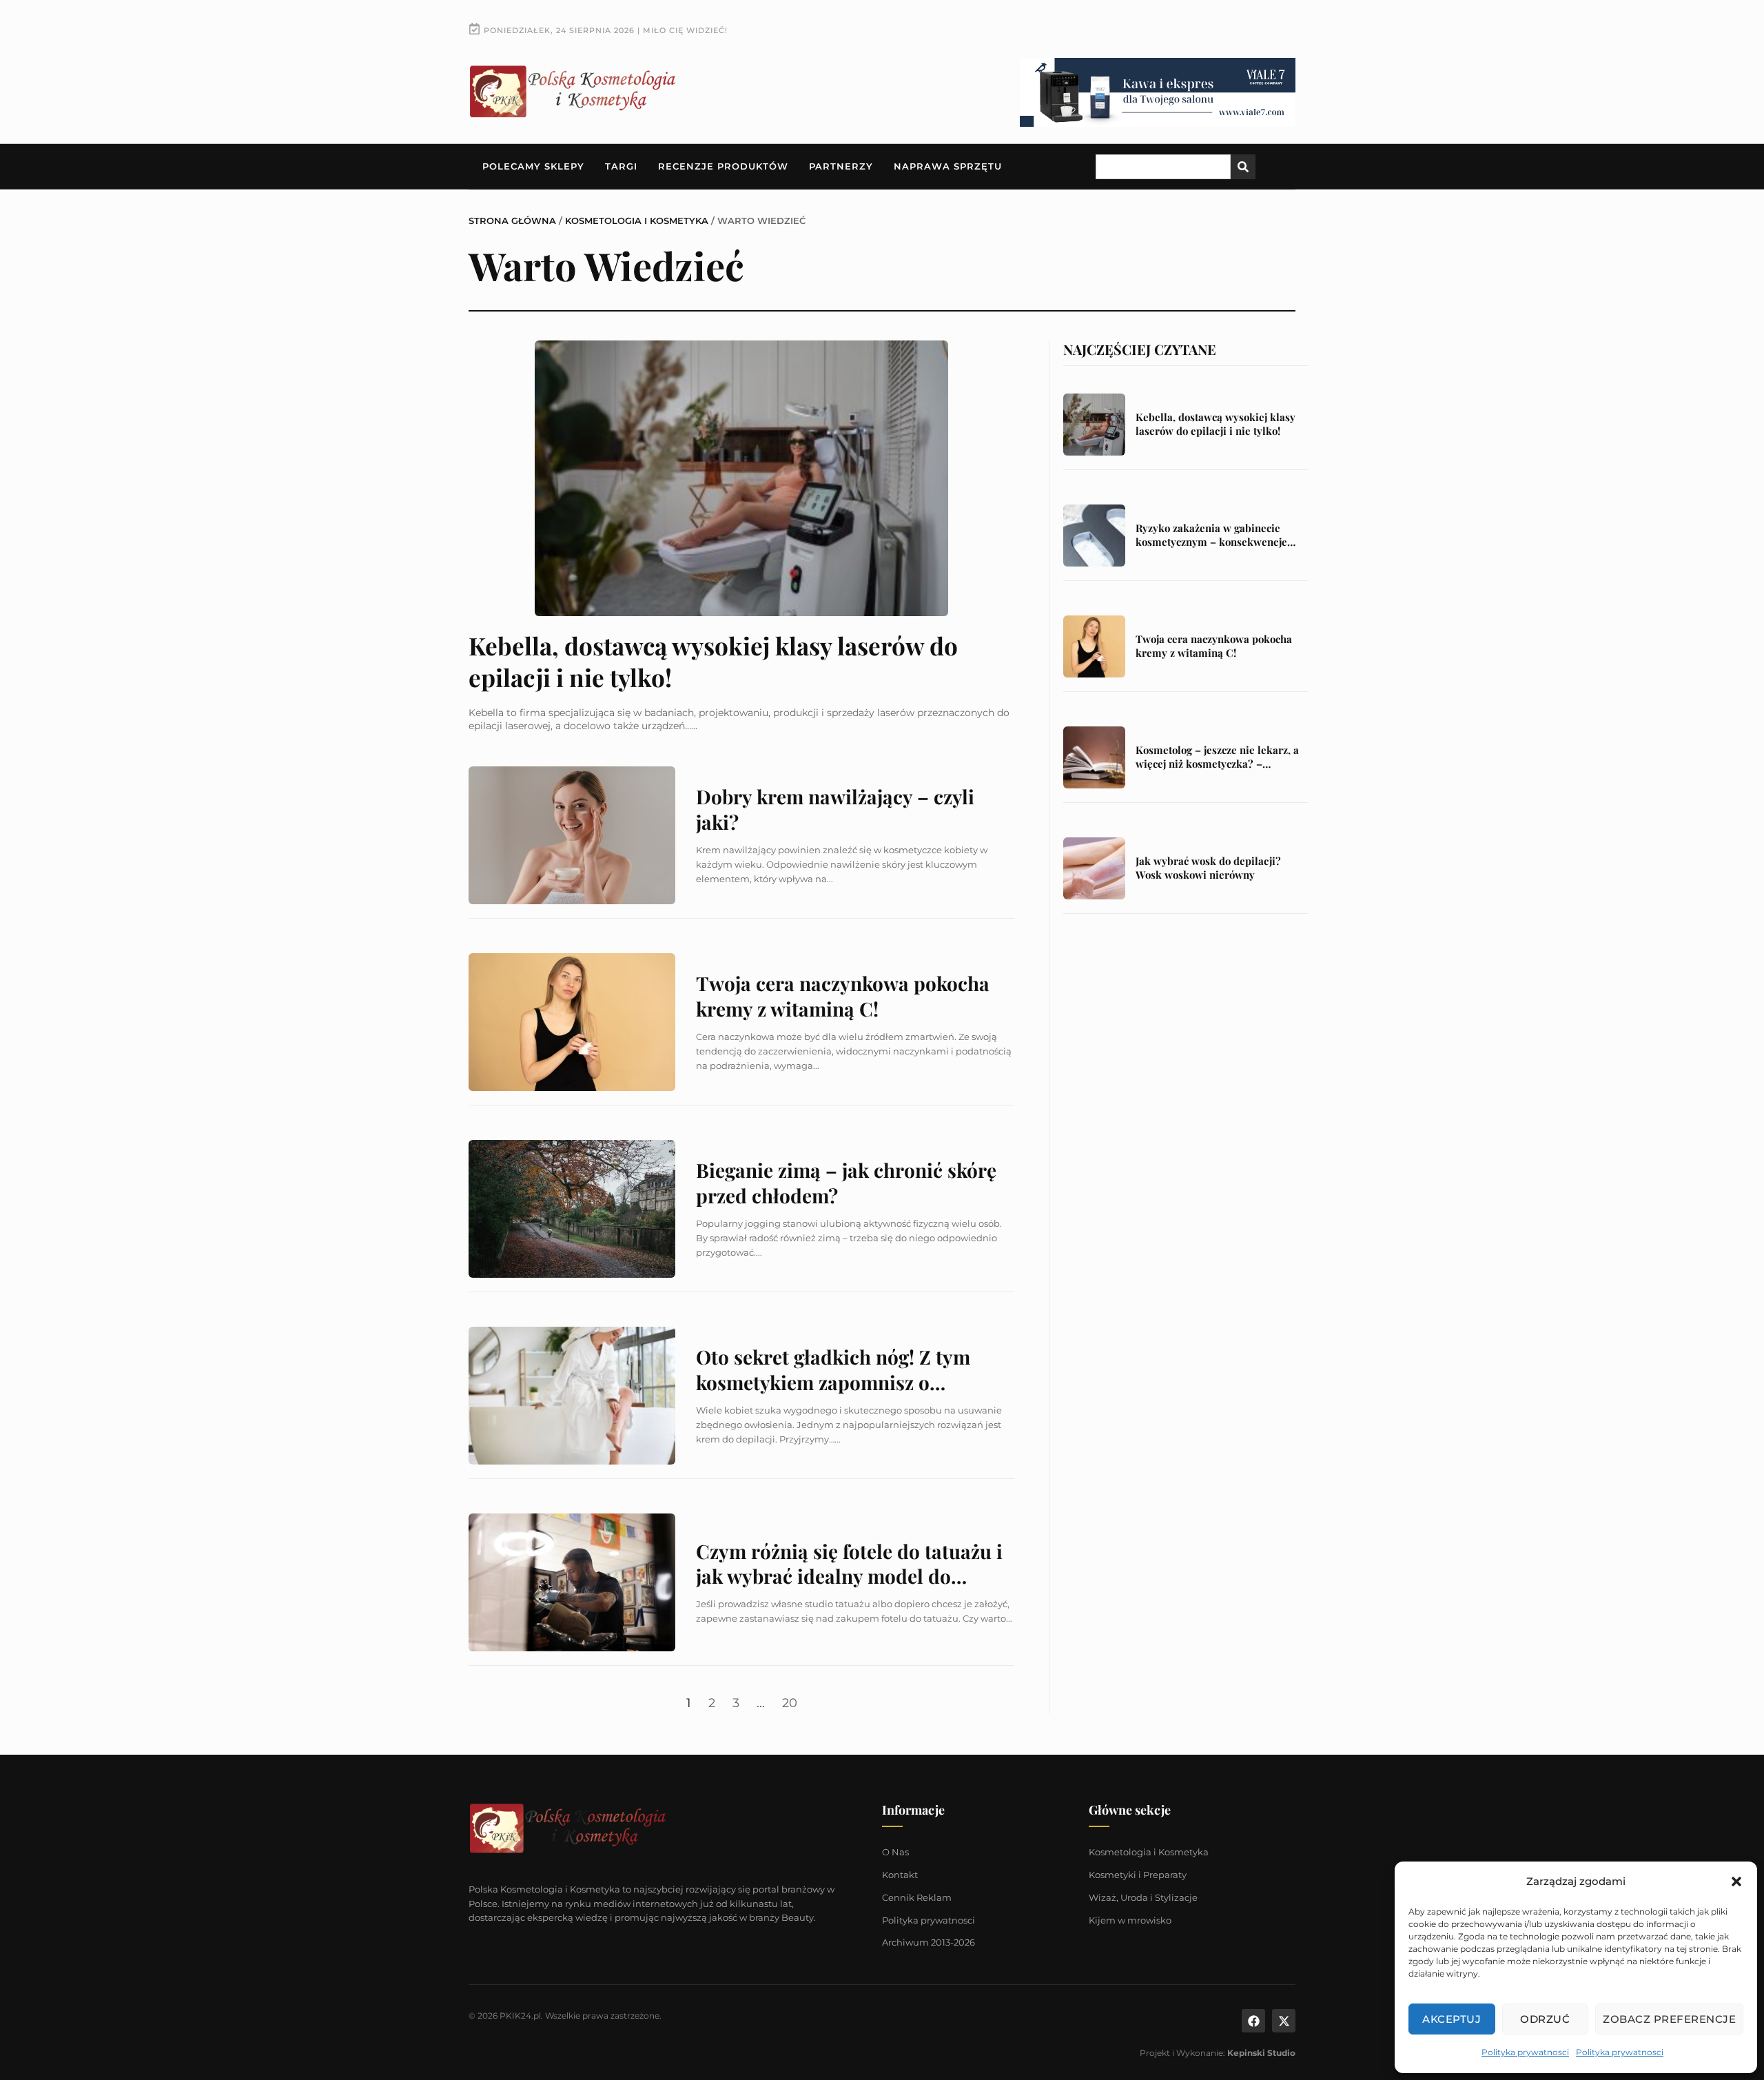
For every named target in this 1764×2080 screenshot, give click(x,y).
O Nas (895, 1852)
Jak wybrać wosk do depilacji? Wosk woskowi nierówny (1208, 868)
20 (790, 1703)
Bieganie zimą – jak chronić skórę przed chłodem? (846, 1182)
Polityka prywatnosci (1525, 2052)
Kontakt (900, 1875)
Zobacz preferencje (1669, 2019)
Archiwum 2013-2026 (929, 1942)
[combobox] (1163, 167)
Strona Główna (512, 221)
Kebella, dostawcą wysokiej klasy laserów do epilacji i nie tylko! (713, 661)
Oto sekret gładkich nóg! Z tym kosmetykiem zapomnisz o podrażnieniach (833, 1382)
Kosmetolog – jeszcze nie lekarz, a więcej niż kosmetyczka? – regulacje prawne (1217, 763)
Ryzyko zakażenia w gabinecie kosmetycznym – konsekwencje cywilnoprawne (1211, 541)
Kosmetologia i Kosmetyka (637, 221)
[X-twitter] (1284, 2021)
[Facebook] (1253, 2021)
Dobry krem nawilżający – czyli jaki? (835, 809)
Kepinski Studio (1261, 2053)
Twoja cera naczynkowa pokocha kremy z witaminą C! (843, 996)
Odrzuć (1545, 2019)
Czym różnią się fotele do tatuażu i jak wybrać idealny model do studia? (849, 1576)
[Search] (1243, 167)
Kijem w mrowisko (1130, 1920)
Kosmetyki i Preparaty (1138, 1875)
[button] (1736, 1882)
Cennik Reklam (917, 1897)
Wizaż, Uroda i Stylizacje (1143, 1897)
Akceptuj (1452, 2019)
